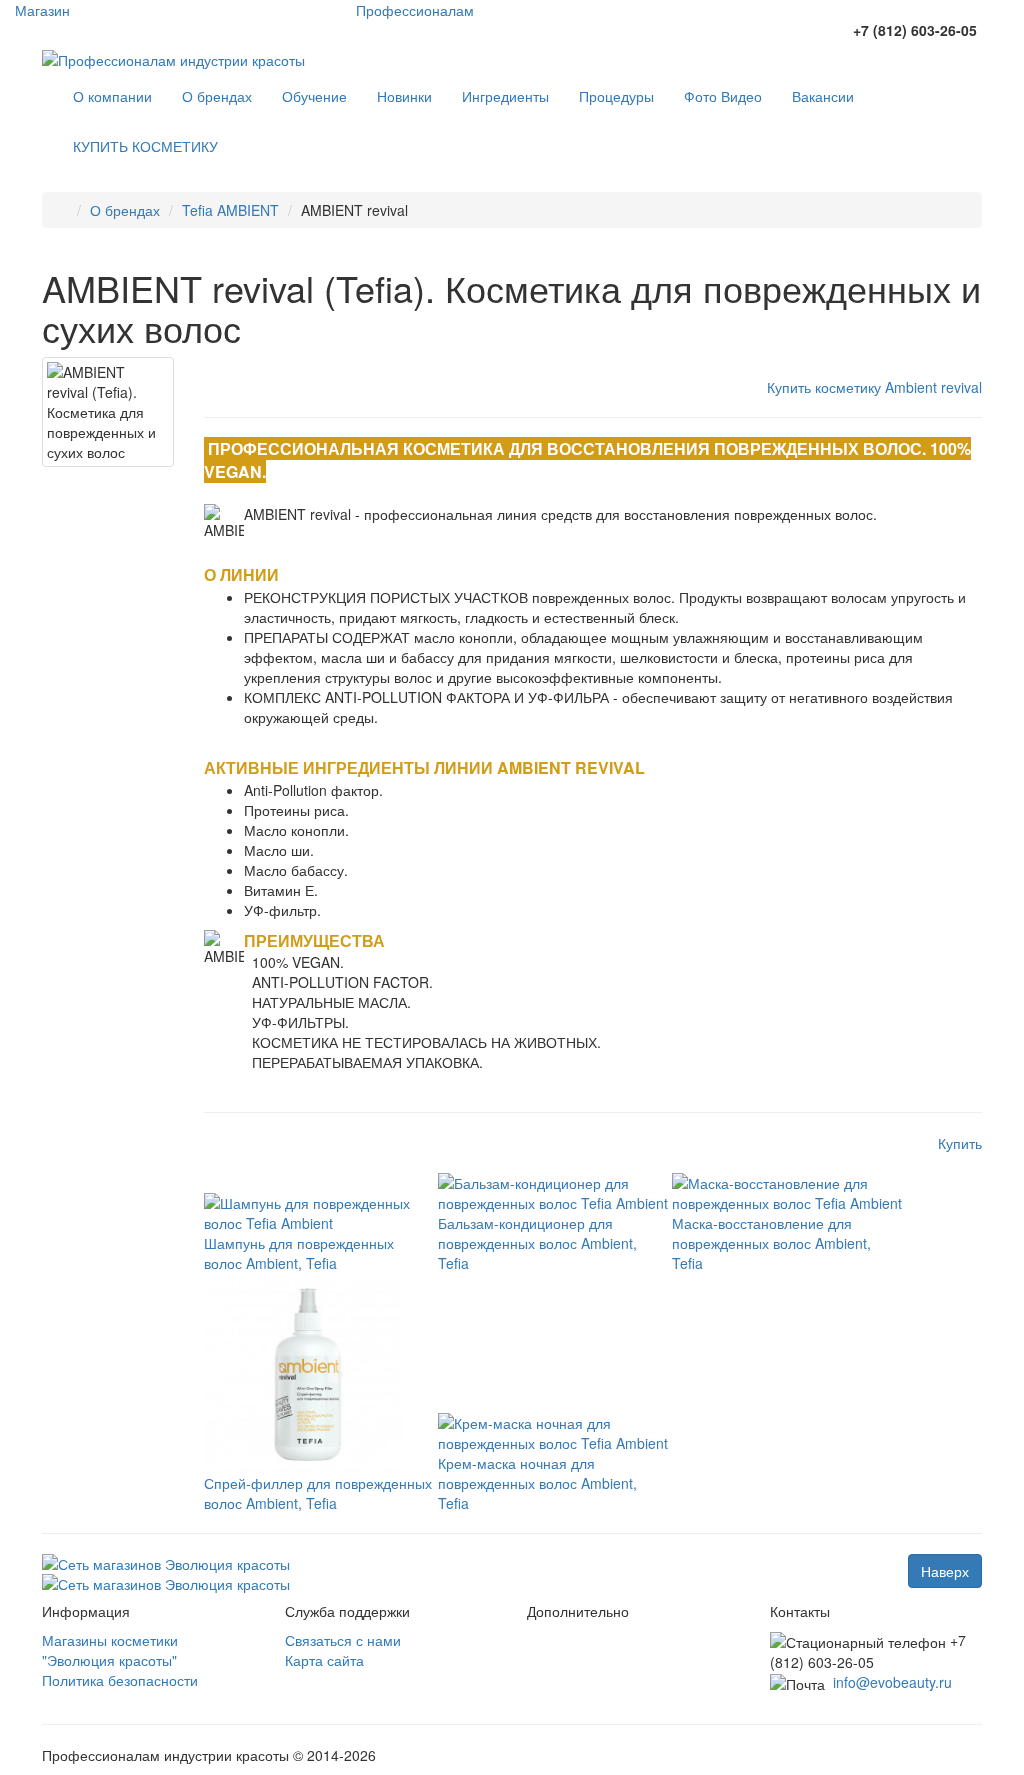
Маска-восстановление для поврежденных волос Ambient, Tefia (771, 1243)
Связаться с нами (343, 1640)
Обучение (314, 96)
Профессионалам (415, 10)
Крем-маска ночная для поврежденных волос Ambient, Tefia (537, 1483)
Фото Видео (723, 96)
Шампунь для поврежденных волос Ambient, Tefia (299, 1253)
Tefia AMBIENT (230, 210)
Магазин (42, 10)
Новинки (404, 96)
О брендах (217, 96)
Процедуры (616, 96)
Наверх (945, 1571)
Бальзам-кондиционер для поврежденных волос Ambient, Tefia (537, 1243)
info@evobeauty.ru (892, 1682)
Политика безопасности (120, 1680)
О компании (112, 96)
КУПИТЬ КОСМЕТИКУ (145, 146)
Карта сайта (324, 1660)
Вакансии (823, 96)
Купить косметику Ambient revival (874, 387)
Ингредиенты (505, 96)
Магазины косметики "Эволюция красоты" (110, 1650)
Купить (960, 1143)
